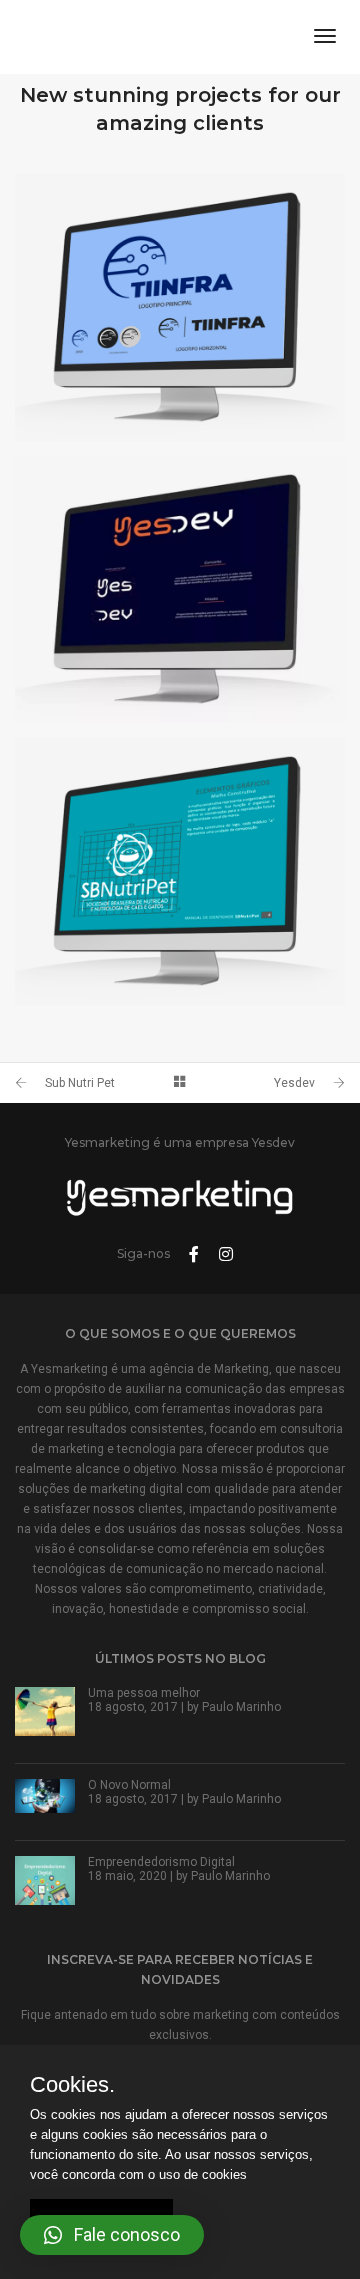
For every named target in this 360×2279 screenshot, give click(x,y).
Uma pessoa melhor (144, 1693)
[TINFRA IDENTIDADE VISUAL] (180, 307)
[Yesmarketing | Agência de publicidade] (138, 36)
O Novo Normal (129, 1785)
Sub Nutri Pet (80, 1083)
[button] (112, 2235)
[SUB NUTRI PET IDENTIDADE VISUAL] (180, 871)
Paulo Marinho (241, 1707)
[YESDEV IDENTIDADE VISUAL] (180, 589)
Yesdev (294, 1083)
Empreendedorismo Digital (161, 1862)
